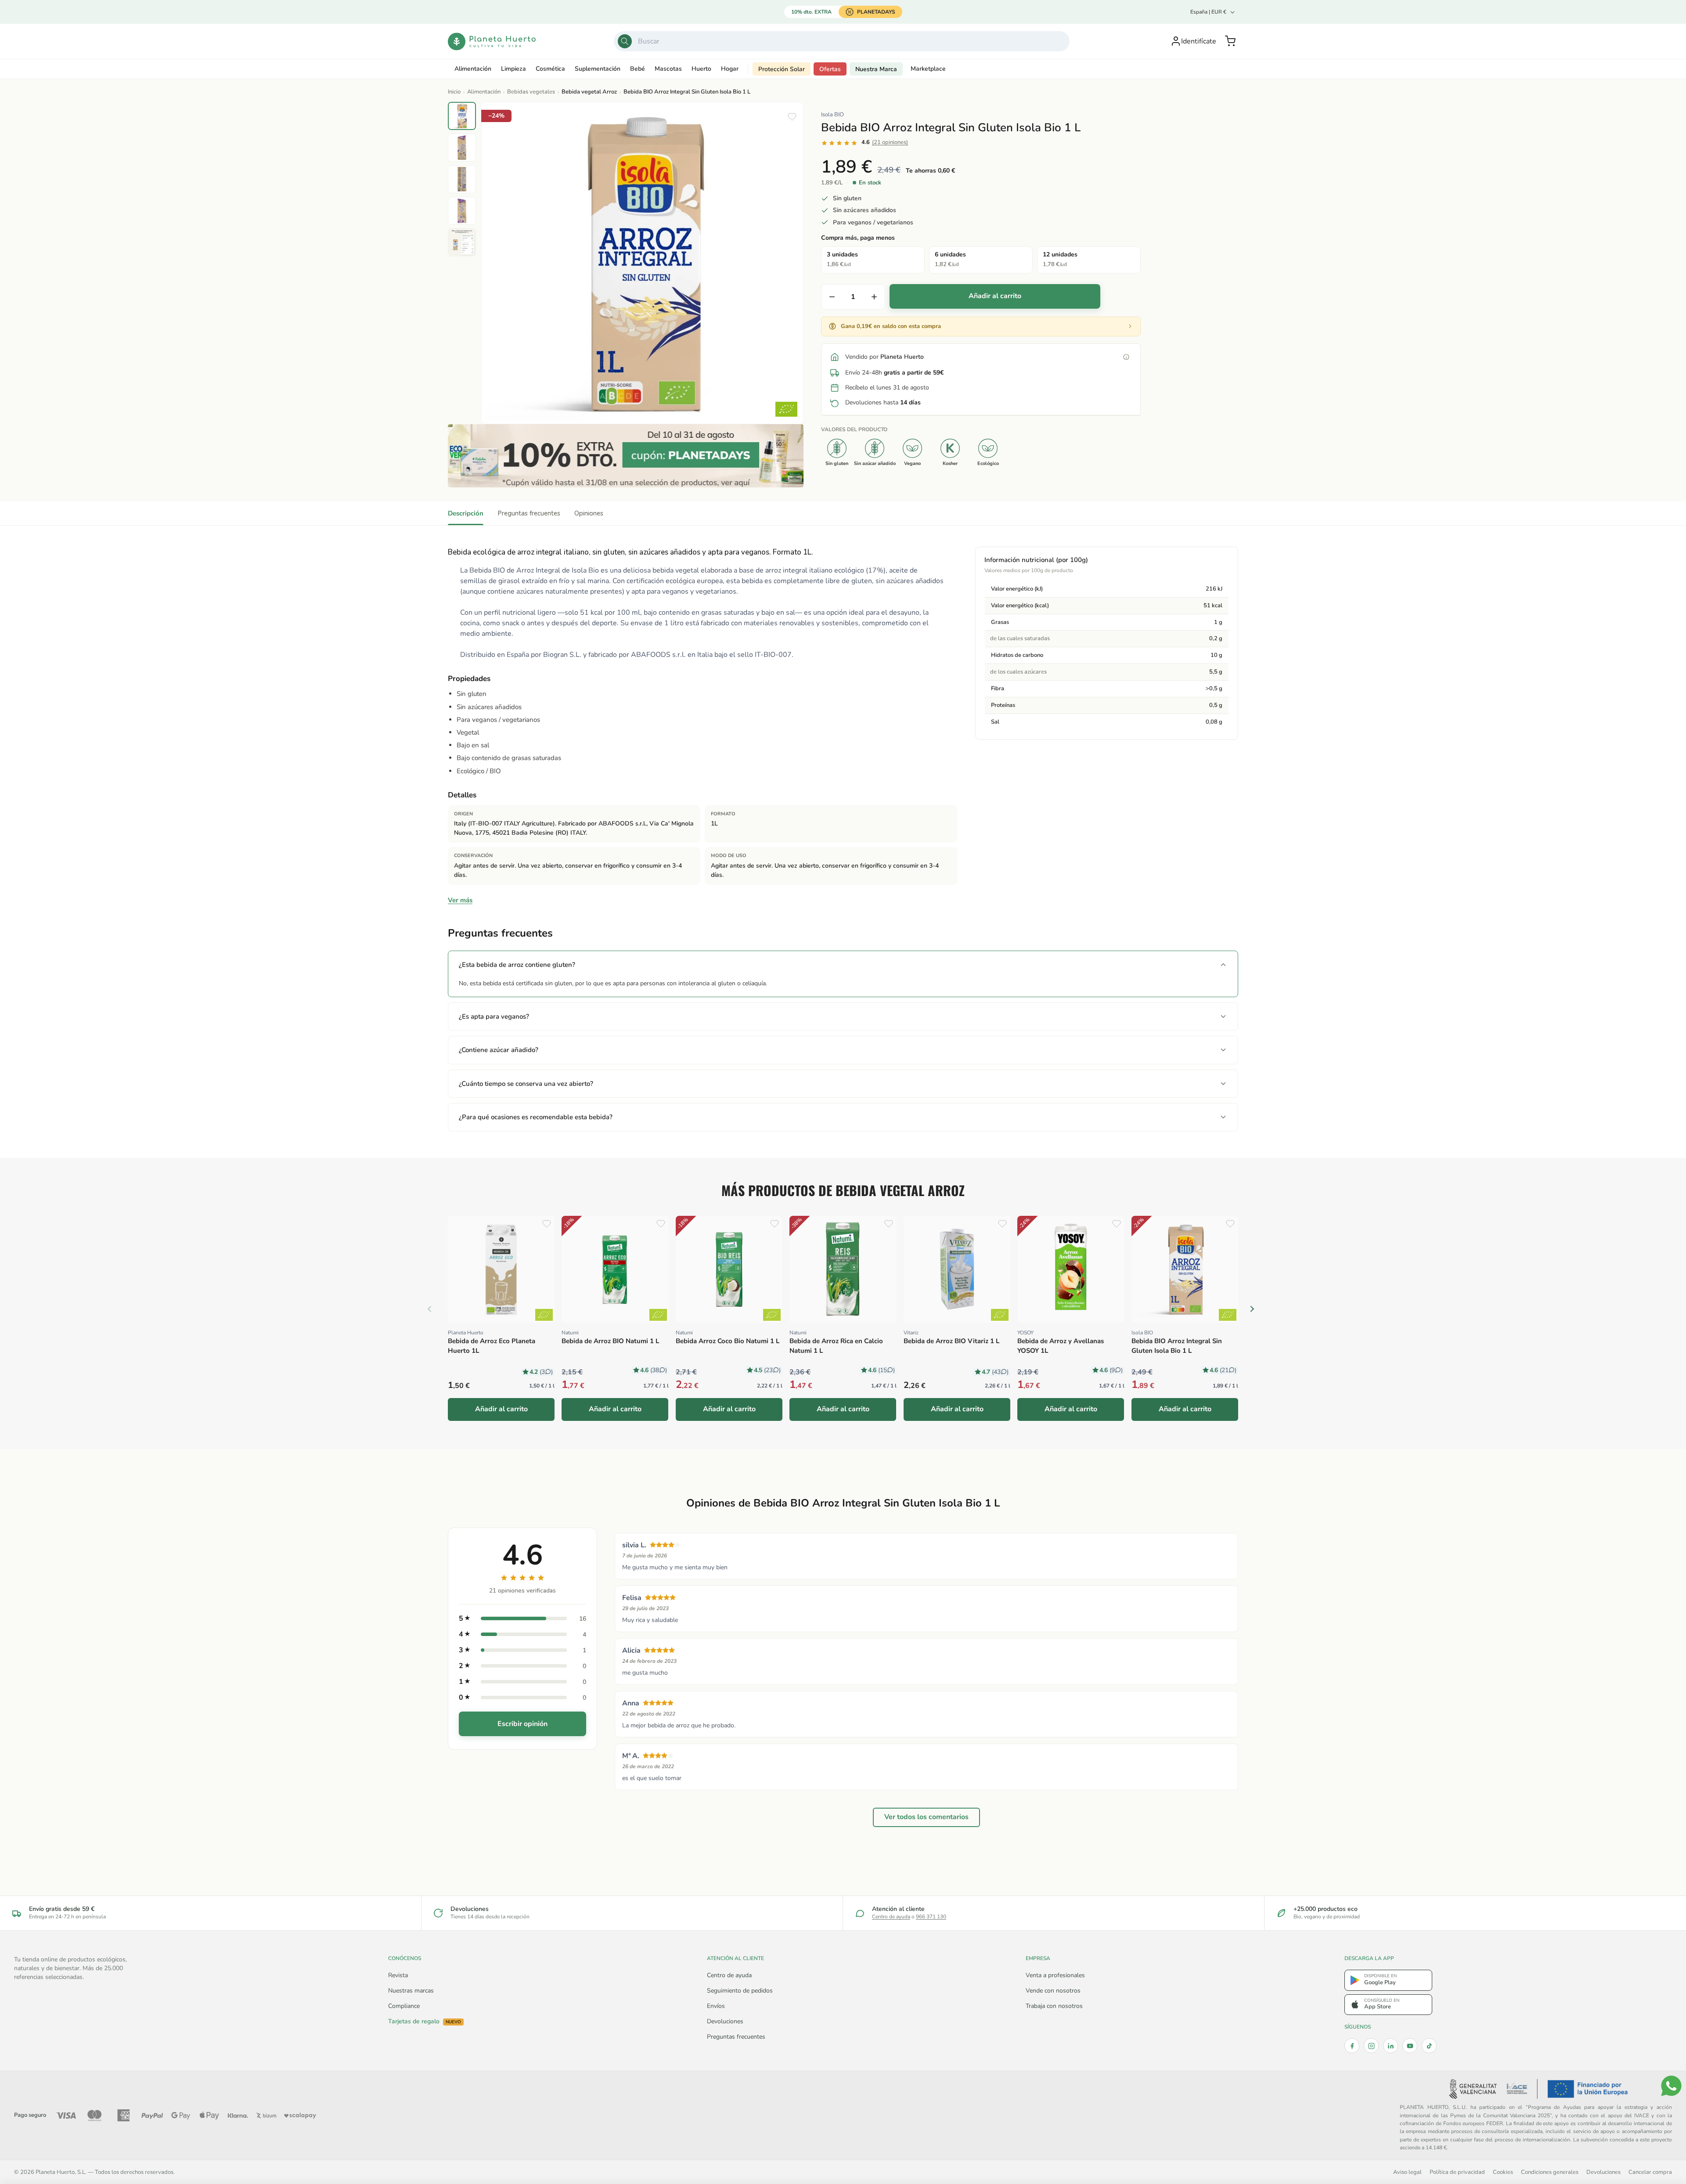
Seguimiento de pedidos (740, 1991)
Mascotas (668, 69)
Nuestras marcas (411, 1991)
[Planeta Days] (626, 456)
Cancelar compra (1650, 2172)
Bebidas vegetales (531, 92)
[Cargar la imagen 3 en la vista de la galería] (462, 179)
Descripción (466, 513)
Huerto (701, 69)
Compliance (404, 2006)
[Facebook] (1352, 2046)
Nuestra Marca (876, 69)
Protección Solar (782, 69)
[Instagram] (1371, 2046)
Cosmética (550, 69)
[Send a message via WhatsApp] (1671, 2086)
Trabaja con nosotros (1054, 2006)
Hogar (730, 69)
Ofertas (830, 69)
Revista (398, 1975)
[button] (1230, 41)
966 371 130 (931, 1917)
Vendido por (884, 357)
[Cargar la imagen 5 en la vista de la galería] (462, 242)
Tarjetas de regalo (425, 2022)
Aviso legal (1407, 2172)
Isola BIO (832, 115)
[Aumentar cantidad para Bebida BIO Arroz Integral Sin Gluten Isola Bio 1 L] (874, 297)
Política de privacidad (1457, 2172)
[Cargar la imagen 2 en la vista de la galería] (462, 148)
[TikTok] (1429, 2046)
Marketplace (928, 69)
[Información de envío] (1126, 357)
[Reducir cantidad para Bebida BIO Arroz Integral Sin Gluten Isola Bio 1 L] (832, 297)
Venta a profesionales (1055, 1975)
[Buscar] (625, 41)
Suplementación (598, 69)
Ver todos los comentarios (926, 1817)
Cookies (1503, 2172)
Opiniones (589, 513)
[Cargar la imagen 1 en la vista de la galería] (462, 116)
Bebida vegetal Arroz (589, 92)
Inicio (454, 92)
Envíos (716, 2006)
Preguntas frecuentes (529, 513)
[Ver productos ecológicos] (544, 1315)
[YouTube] (1410, 2046)
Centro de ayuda (891, 1917)
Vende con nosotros (1053, 1991)
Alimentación (473, 69)
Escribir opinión (522, 1724)
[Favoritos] (792, 117)
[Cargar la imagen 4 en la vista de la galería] (462, 211)
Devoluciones (725, 2021)
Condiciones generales (1550, 2172)
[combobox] (842, 41)
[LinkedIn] (1391, 2046)
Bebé (638, 69)
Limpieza (513, 69)
